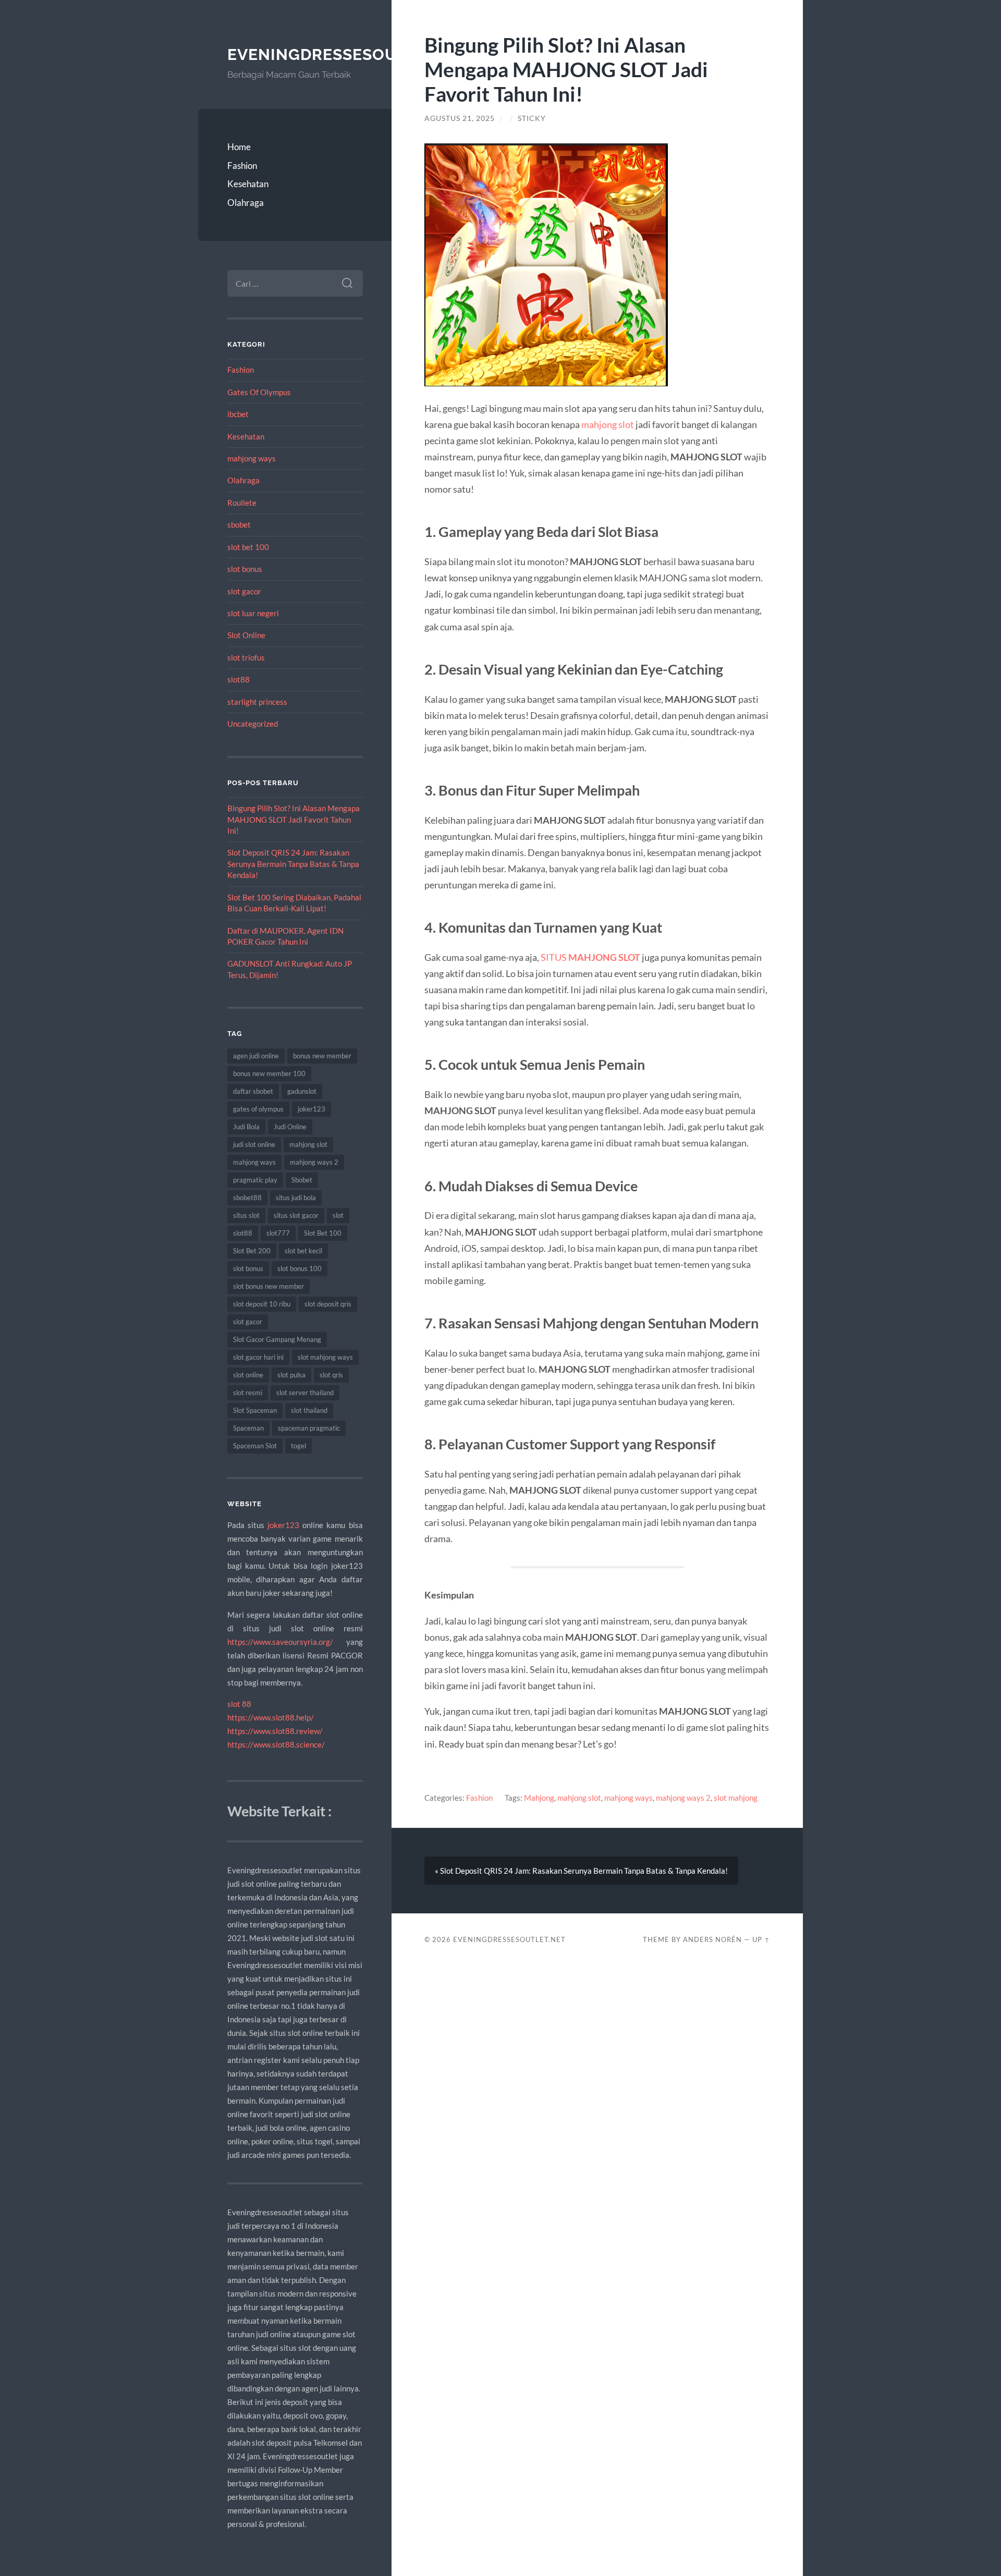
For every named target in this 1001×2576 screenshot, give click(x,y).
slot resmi (248, 1393)
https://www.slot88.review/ (275, 1731)
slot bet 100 (248, 547)
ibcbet (238, 414)
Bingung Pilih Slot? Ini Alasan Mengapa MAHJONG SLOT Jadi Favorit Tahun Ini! (294, 819)
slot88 (239, 679)
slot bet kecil (303, 1251)
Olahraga (246, 203)
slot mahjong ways (325, 1357)
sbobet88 (247, 1198)
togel (298, 1446)
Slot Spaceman (255, 1410)
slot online (248, 1375)
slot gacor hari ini (258, 1357)
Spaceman (248, 1428)
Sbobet (302, 1180)
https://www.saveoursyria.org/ (280, 1642)
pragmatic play (255, 1180)
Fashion (242, 166)
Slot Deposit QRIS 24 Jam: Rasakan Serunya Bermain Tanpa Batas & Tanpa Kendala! (293, 864)
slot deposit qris (328, 1304)
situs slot (246, 1215)
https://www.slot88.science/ (276, 1744)
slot (338, 1215)
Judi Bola (246, 1127)
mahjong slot (308, 1144)
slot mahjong (736, 1798)
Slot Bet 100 (323, 1233)
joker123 (312, 1109)
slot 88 (239, 1704)
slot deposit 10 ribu (262, 1304)
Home (239, 147)
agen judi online (256, 1056)
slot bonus (245, 569)
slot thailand (309, 1410)
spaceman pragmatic (309, 1428)
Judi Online (290, 1127)
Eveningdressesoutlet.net (351, 54)
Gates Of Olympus (259, 392)
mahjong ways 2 (314, 1162)
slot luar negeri (253, 613)
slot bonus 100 (300, 1268)
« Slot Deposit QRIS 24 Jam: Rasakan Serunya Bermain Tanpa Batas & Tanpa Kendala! (581, 1871)
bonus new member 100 (269, 1073)
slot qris (331, 1375)
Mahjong (539, 1798)
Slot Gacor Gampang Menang (277, 1339)
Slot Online (246, 635)
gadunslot (302, 1091)
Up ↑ (761, 1939)
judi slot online (254, 1144)
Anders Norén (712, 1939)
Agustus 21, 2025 (460, 118)
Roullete (242, 503)
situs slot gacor (296, 1215)
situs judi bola (296, 1198)
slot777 (278, 1233)
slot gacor (244, 591)
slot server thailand (305, 1393)
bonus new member (322, 1056)
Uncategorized (253, 724)
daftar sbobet (253, 1091)
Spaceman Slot (255, 1446)
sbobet (239, 524)
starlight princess (257, 702)
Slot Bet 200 (252, 1251)
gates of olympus (258, 1109)
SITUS (590, 957)
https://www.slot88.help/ (271, 1717)
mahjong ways (252, 458)
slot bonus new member (268, 1286)
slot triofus (246, 657)
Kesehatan (248, 184)
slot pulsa (291, 1375)
